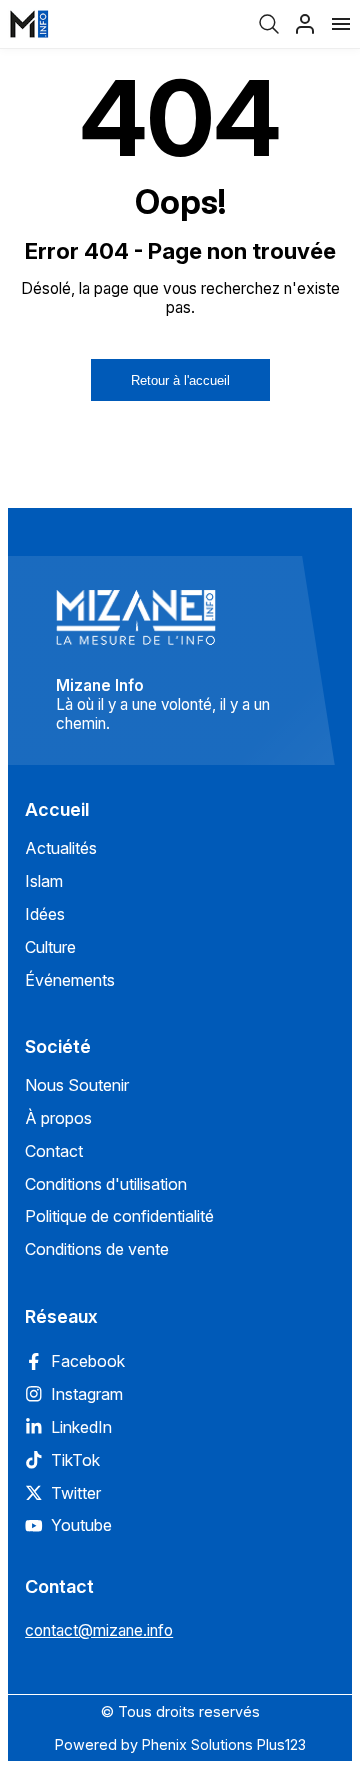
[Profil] (305, 24)
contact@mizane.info (99, 1630)
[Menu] (341, 24)
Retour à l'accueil (180, 380)
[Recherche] (269, 24)
